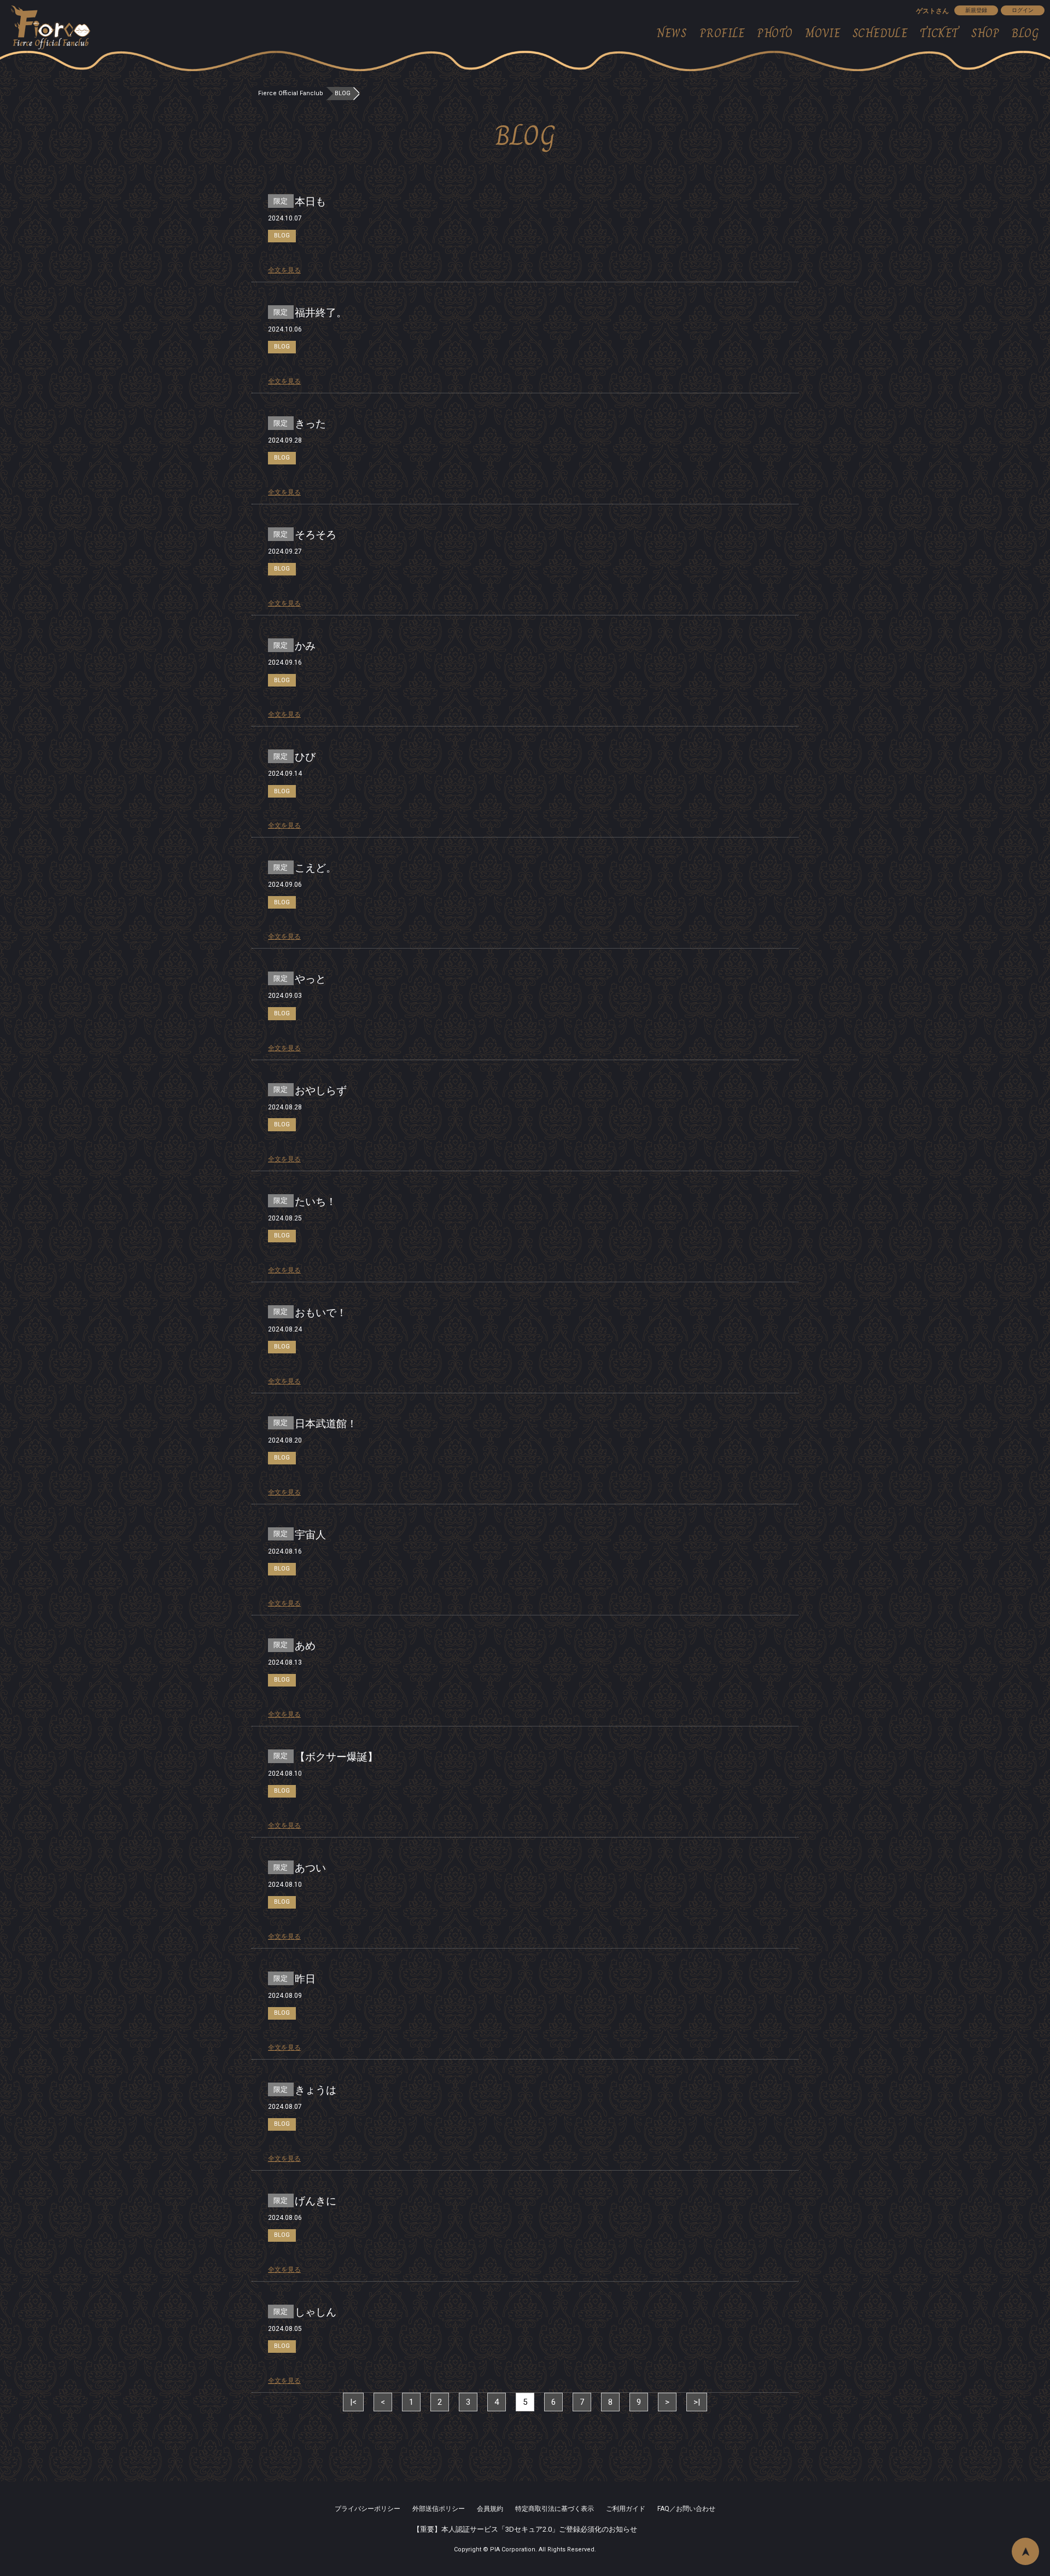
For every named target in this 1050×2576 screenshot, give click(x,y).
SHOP (985, 33)
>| (697, 2402)
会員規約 (490, 2509)
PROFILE (722, 33)
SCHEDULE (880, 33)
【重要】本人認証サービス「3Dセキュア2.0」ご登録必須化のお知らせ (525, 2529)
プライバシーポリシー (367, 2509)
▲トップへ (1025, 2551)
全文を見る (284, 270)
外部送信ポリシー (439, 2509)
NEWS (672, 33)
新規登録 (976, 10)
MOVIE (822, 33)
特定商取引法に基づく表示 (555, 2509)
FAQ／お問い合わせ (686, 2509)
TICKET (940, 33)
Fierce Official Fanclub (291, 93)
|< (353, 2402)
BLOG (1025, 33)
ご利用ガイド (626, 2509)
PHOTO (775, 33)
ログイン (1023, 10)
